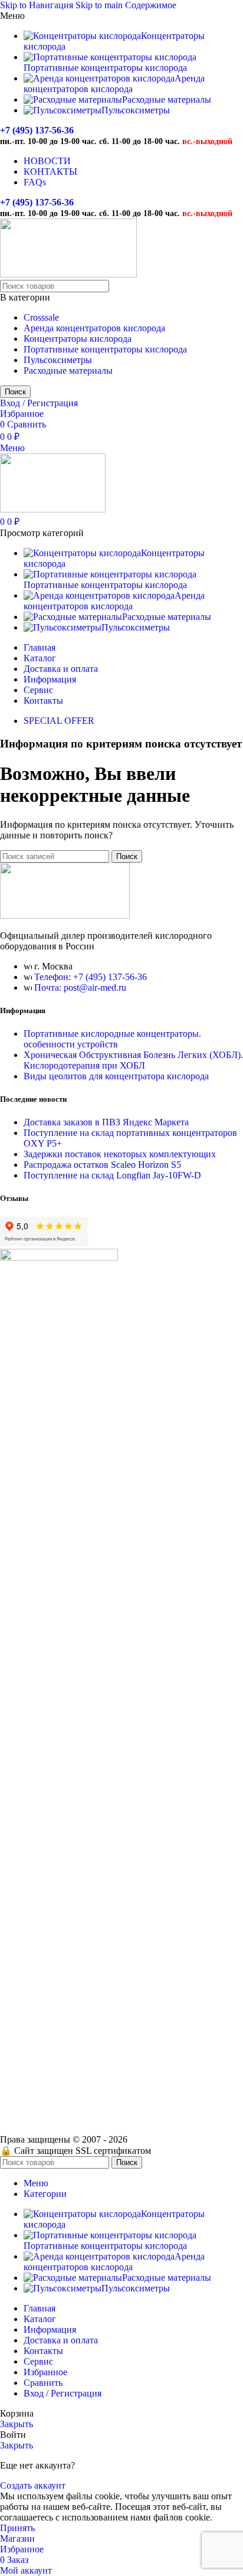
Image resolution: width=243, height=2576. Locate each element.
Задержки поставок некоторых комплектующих (120, 1154)
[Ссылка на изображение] (65, 915)
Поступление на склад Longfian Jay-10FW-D (112, 1175)
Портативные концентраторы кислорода (105, 349)
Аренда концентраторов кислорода (94, 328)
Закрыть (17, 2424)
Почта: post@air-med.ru (80, 987)
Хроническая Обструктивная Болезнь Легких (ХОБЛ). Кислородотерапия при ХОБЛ (133, 1060)
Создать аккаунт (33, 2485)
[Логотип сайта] (68, 274)
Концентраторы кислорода (78, 339)
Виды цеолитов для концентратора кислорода (116, 1076)
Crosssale (41, 317)
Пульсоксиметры (58, 360)
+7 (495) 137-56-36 (37, 130)
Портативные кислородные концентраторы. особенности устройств (112, 1039)
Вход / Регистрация (63, 2393)
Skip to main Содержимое (126, 5)
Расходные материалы (68, 370)
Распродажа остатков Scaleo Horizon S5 (102, 1165)
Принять (17, 2528)
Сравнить (43, 2383)
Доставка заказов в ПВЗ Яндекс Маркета (106, 1122)
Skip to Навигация (38, 5)
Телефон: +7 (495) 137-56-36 (91, 977)
